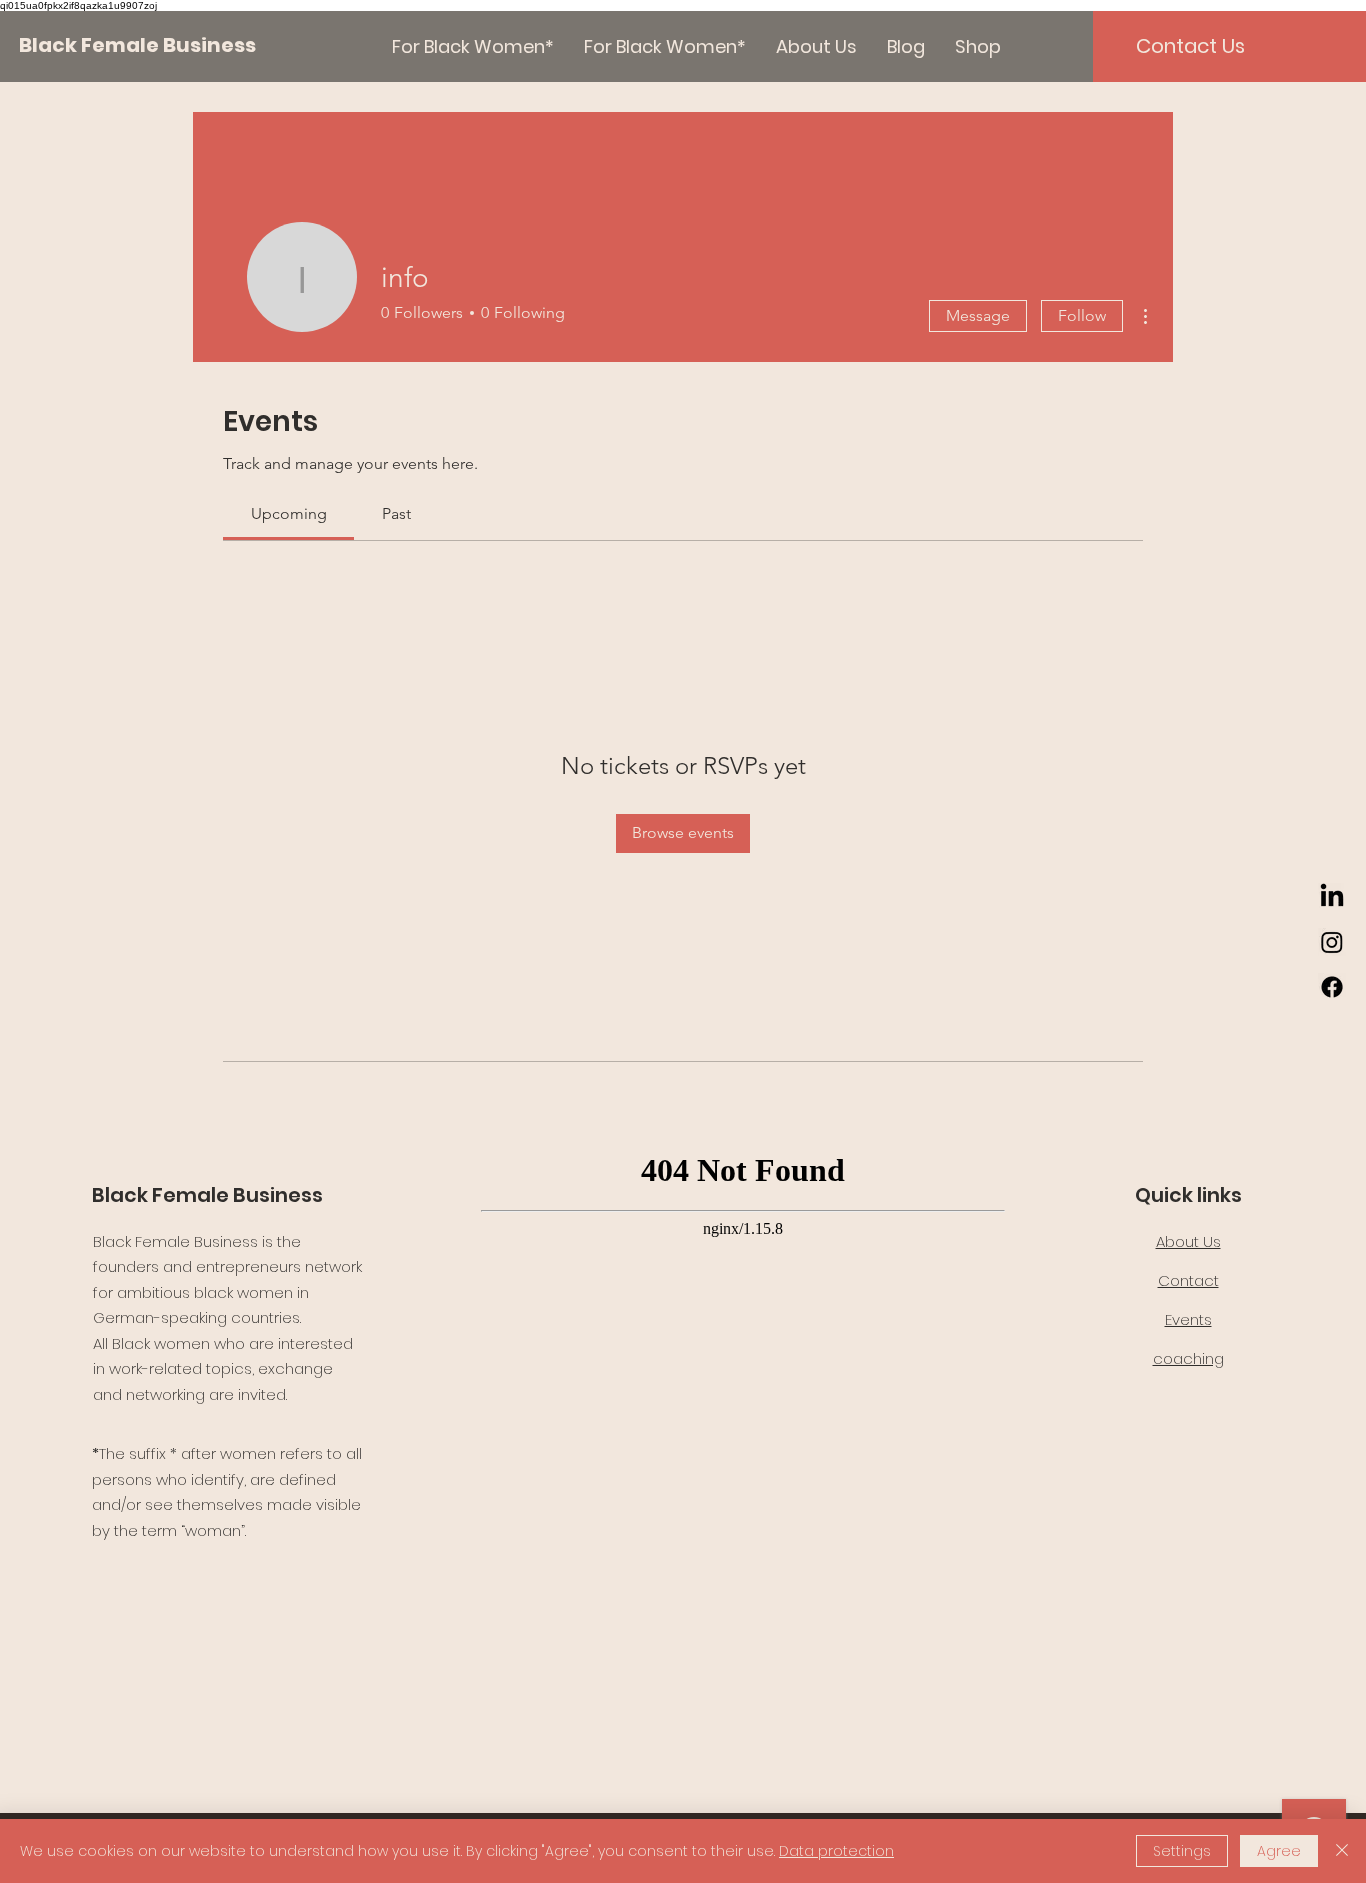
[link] (289, 513)
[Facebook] (1332, 987)
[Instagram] (1332, 942)
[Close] (1342, 1851)
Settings (1182, 1851)
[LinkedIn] (1332, 897)
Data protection (836, 1851)
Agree (1279, 1851)
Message (978, 315)
